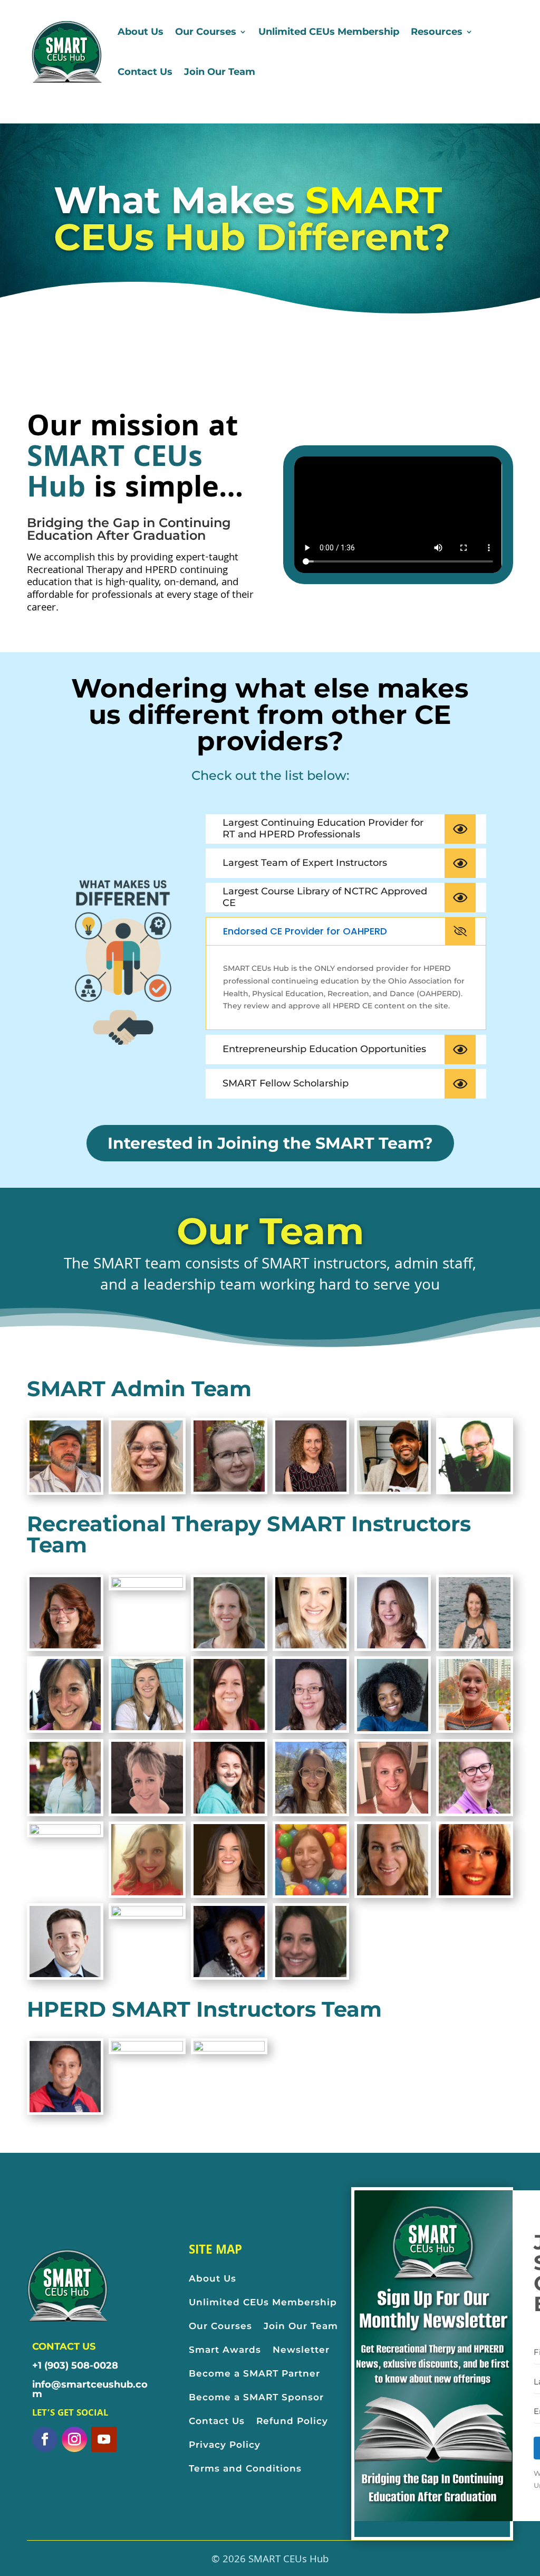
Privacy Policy (225, 2445)
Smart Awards (225, 2350)
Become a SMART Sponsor (256, 2397)
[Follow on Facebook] (45, 2439)
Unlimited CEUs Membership (329, 32)
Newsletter (301, 2350)
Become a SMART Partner (256, 2373)
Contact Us (145, 72)
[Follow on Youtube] (104, 2439)
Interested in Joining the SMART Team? (270, 1143)
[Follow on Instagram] (74, 2439)
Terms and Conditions (245, 2468)
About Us (141, 32)
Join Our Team (220, 72)
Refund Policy (292, 2421)
